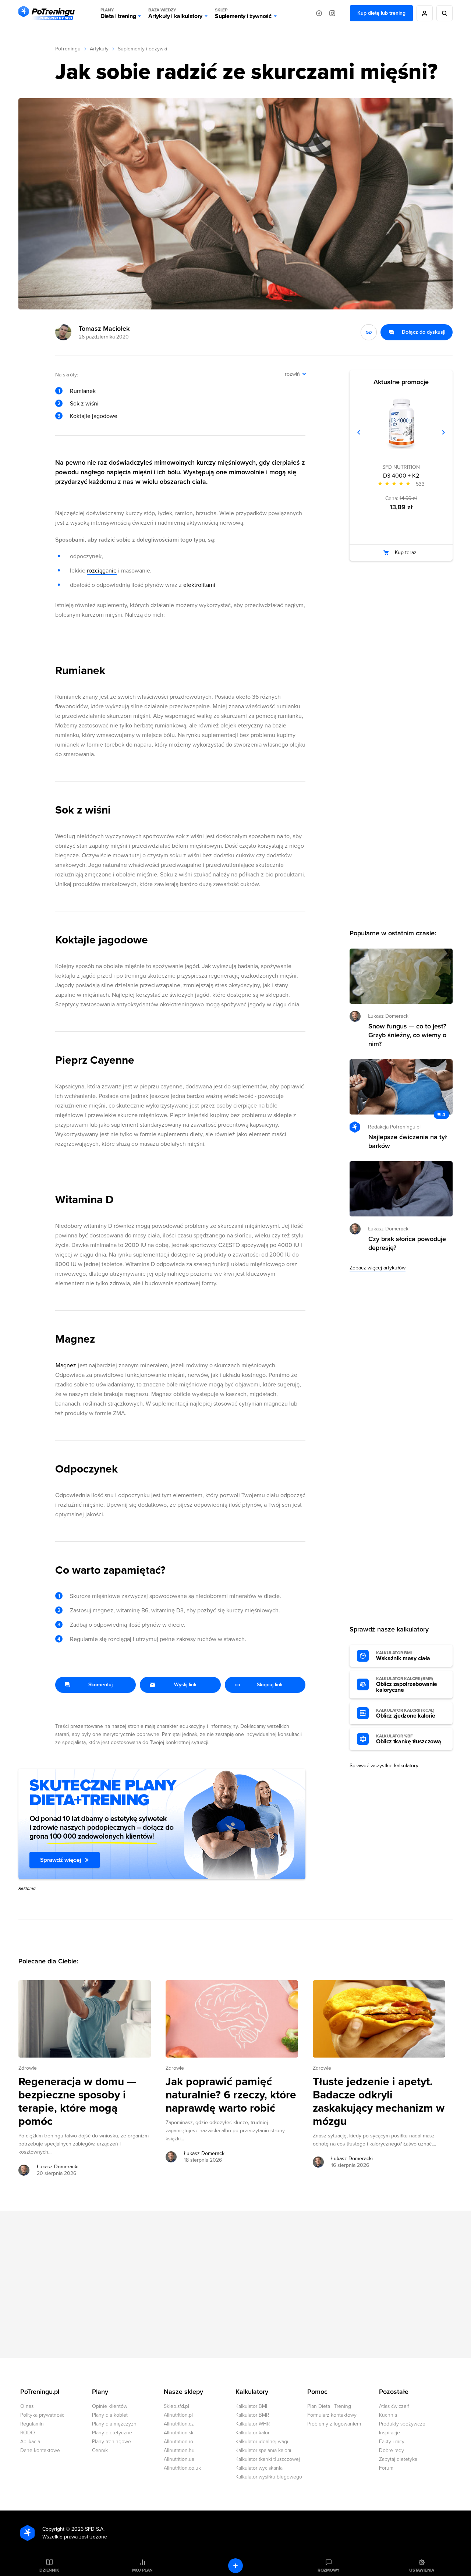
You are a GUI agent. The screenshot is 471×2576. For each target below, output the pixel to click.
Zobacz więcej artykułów (378, 1268)
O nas (27, 2406)
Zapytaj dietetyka (398, 2459)
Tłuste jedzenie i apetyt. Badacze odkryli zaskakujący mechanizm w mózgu (379, 2102)
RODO (28, 2433)
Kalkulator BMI (251, 2406)
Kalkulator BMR (252, 2415)
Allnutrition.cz (179, 2424)
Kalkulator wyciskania (259, 2468)
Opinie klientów (110, 2406)
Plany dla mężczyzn (114, 2424)
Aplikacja (30, 2442)
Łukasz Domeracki (58, 2167)
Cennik (100, 2450)
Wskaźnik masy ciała (403, 1656)
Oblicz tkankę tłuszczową (408, 1739)
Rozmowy (329, 2570)
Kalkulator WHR (253, 2424)
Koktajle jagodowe (94, 416)
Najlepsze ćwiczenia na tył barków (408, 1141)
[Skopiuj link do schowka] (369, 332)
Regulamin (32, 2424)
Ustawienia (422, 2570)
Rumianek (83, 391)
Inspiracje (389, 2433)
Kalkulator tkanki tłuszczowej (268, 2459)
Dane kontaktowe (40, 2450)
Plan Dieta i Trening (329, 2406)
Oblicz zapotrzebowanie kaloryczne (407, 1685)
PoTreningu (68, 49)
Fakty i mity (392, 2442)
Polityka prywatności (43, 2415)
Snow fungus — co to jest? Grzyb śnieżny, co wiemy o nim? (407, 1035)
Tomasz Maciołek (104, 329)
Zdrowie (28, 2068)
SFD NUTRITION (401, 467)
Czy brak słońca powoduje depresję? (407, 1243)
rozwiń (292, 374)
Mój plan (142, 2570)
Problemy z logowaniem (334, 2424)
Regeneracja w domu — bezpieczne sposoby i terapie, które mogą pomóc (77, 2102)
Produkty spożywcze (402, 2424)
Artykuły (99, 49)
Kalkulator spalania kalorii (263, 2450)
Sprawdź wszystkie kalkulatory (384, 1766)
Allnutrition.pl (178, 2415)
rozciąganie (102, 571)
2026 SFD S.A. (88, 2529)
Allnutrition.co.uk (182, 2468)
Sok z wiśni (84, 404)
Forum (386, 2468)
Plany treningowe (111, 2442)
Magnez (66, 1365)
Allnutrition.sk (179, 2433)
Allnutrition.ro (178, 2442)
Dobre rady (392, 2450)
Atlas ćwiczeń (394, 2406)
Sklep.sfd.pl (176, 2406)
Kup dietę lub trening (381, 13)
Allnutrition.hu (179, 2450)
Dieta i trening (118, 13)
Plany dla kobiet (110, 2415)
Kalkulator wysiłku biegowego (269, 2477)
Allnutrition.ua (179, 2459)
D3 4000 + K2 (401, 476)
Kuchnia (388, 2415)
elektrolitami (199, 585)
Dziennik (49, 2570)
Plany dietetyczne (112, 2433)
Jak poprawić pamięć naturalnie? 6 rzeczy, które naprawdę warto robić (231, 2095)
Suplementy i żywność (243, 13)
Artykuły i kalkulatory (175, 13)
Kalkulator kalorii (254, 2433)
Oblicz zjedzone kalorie (406, 1714)
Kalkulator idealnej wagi (262, 2442)
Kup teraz (406, 552)
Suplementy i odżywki (142, 49)
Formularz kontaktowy (332, 2415)
